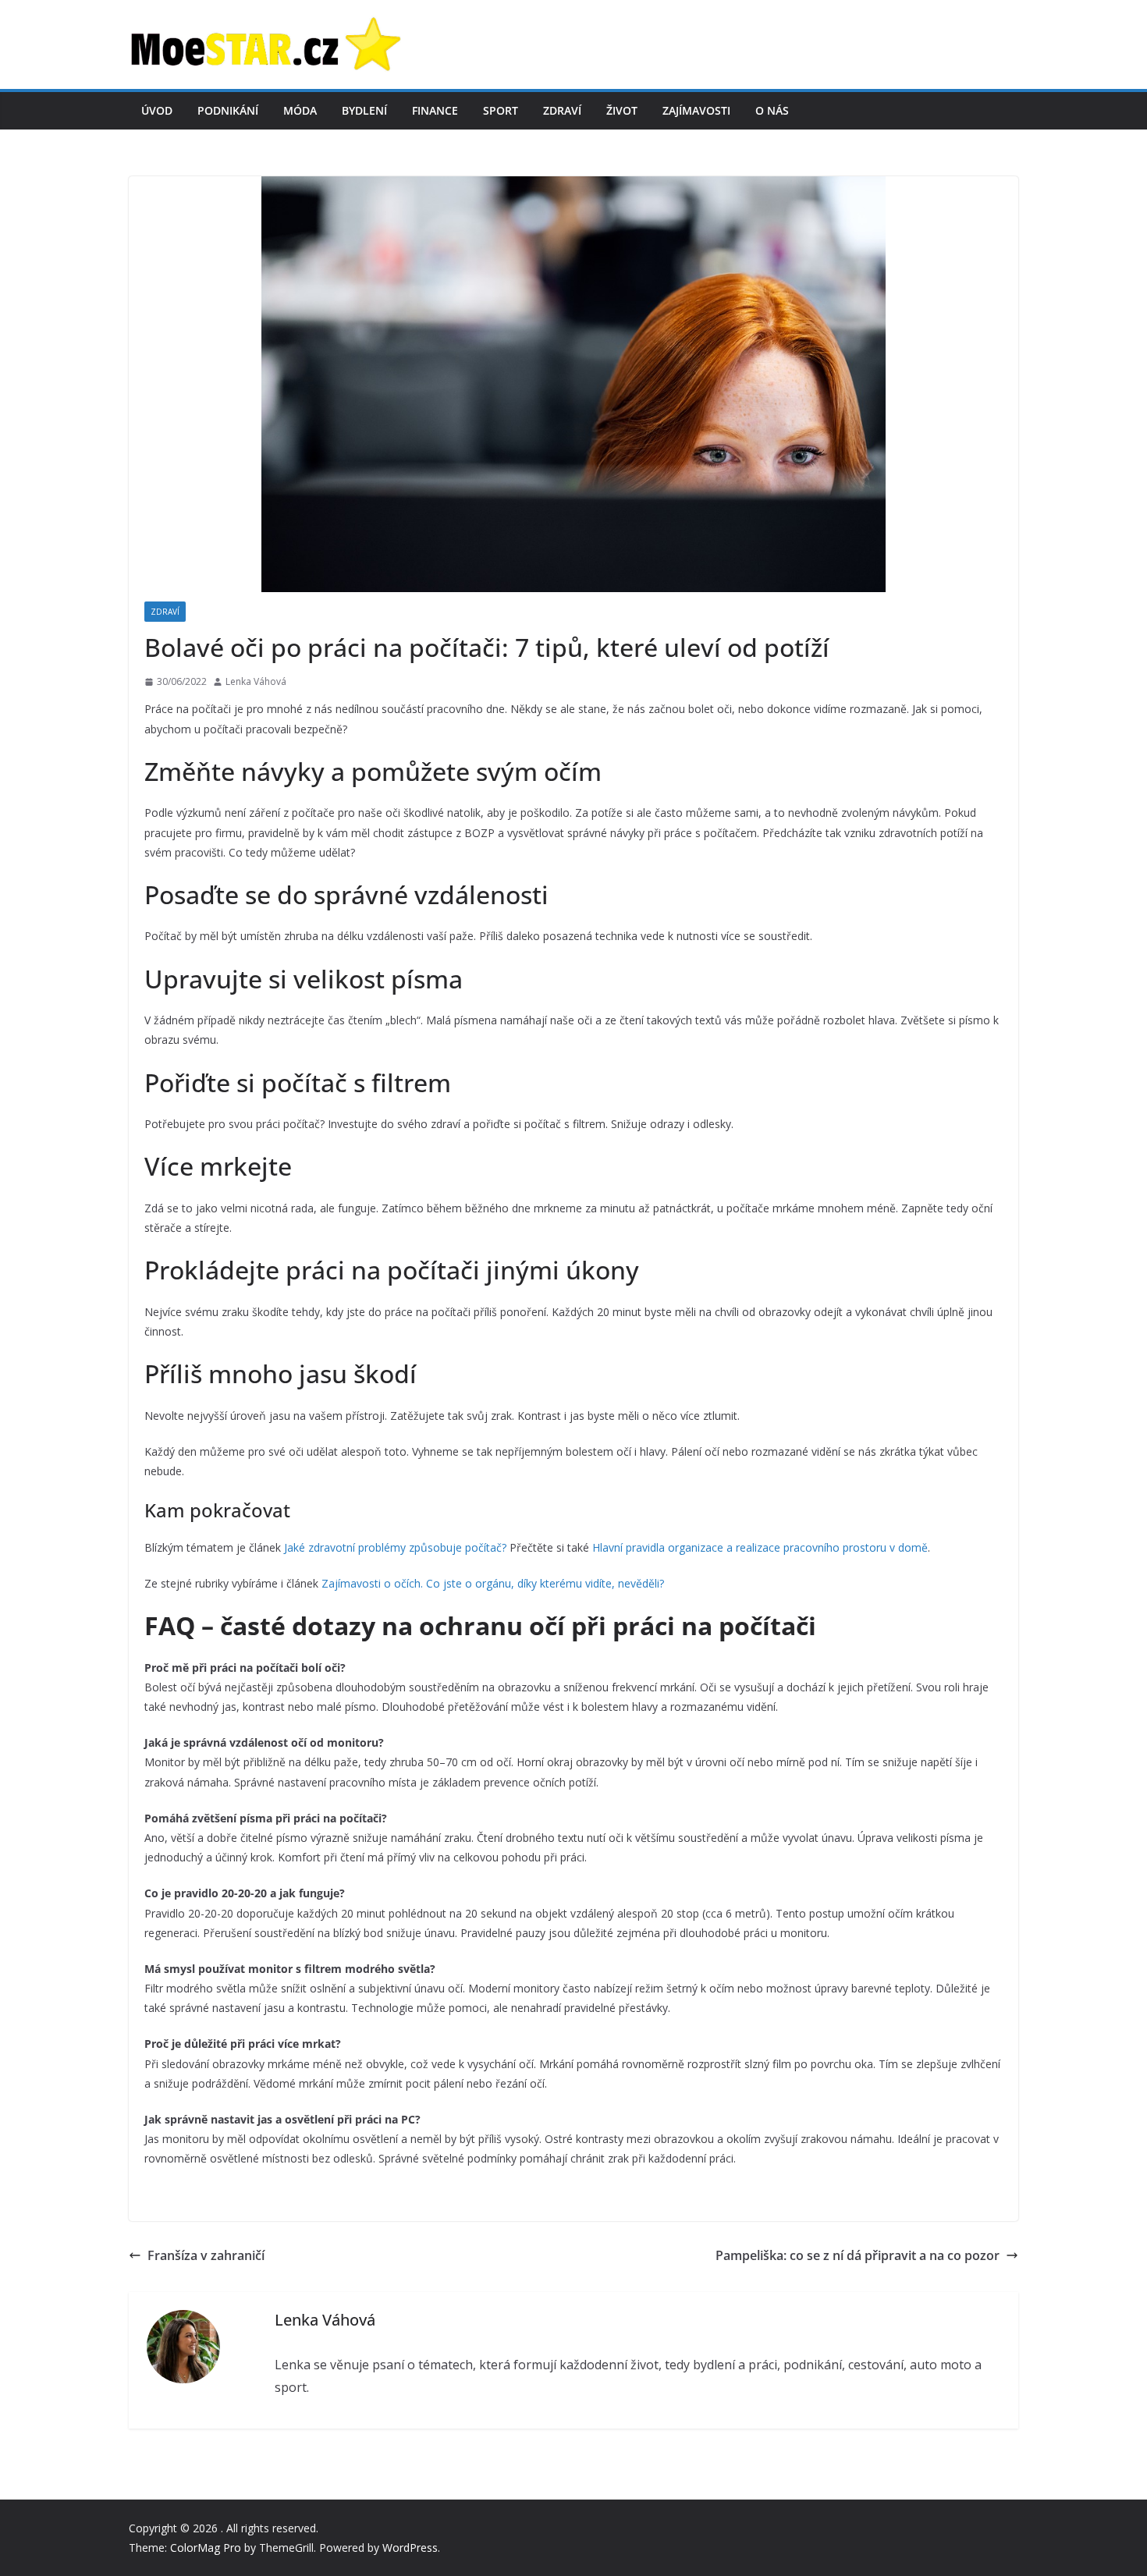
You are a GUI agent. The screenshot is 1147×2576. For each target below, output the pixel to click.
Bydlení (364, 110)
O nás (772, 110)
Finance (435, 110)
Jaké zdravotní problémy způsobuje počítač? (395, 1547)
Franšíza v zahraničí (208, 2255)
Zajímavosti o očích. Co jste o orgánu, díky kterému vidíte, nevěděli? (493, 1583)
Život (622, 110)
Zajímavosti (696, 110)
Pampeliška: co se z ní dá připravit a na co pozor (858, 2255)
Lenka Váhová (256, 681)
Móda (300, 110)
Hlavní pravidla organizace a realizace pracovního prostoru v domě (760, 1547)
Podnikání (228, 110)
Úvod (157, 110)
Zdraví (562, 110)
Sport (501, 110)
